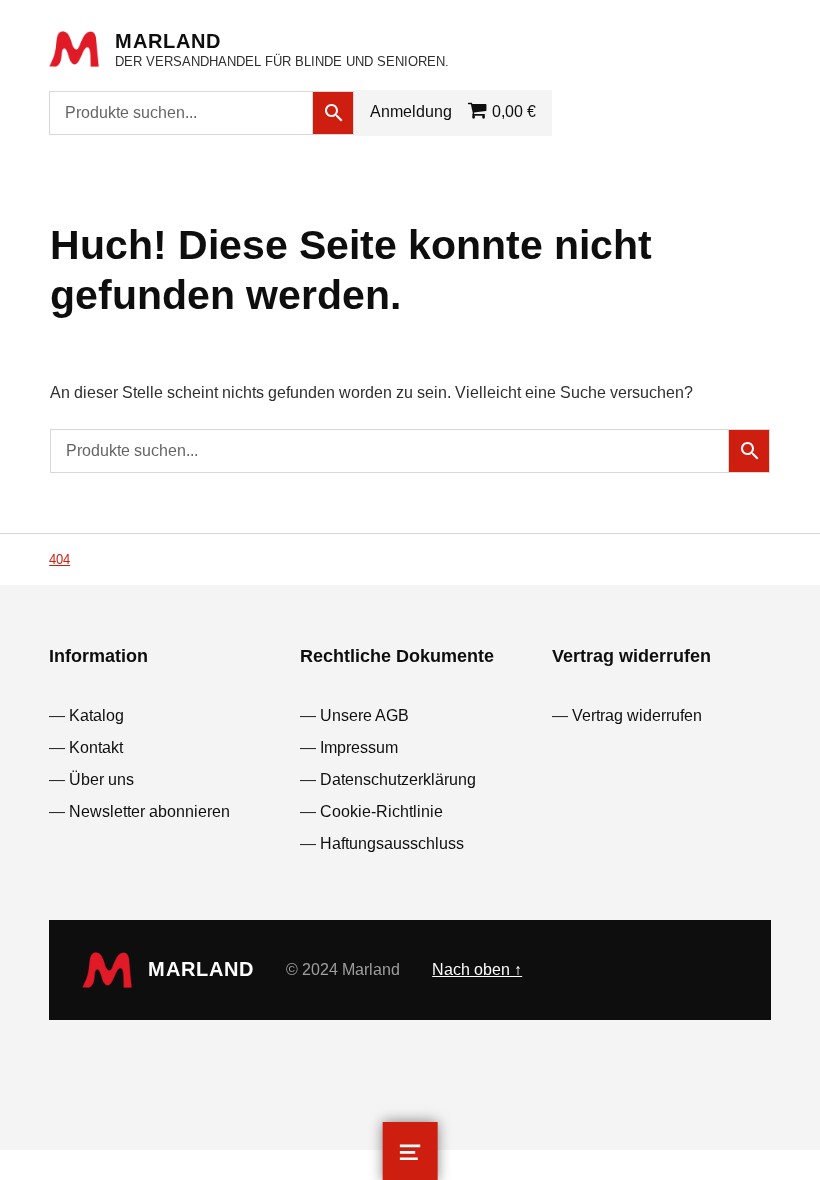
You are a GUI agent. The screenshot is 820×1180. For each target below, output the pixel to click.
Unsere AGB (364, 715)
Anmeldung (411, 111)
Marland (168, 41)
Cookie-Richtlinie (381, 811)
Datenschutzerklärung (398, 779)
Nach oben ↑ (477, 969)
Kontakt (96, 747)
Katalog (96, 715)
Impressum (359, 747)
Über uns (101, 779)
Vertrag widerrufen (637, 715)
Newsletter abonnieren (149, 811)
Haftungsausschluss (392, 843)
